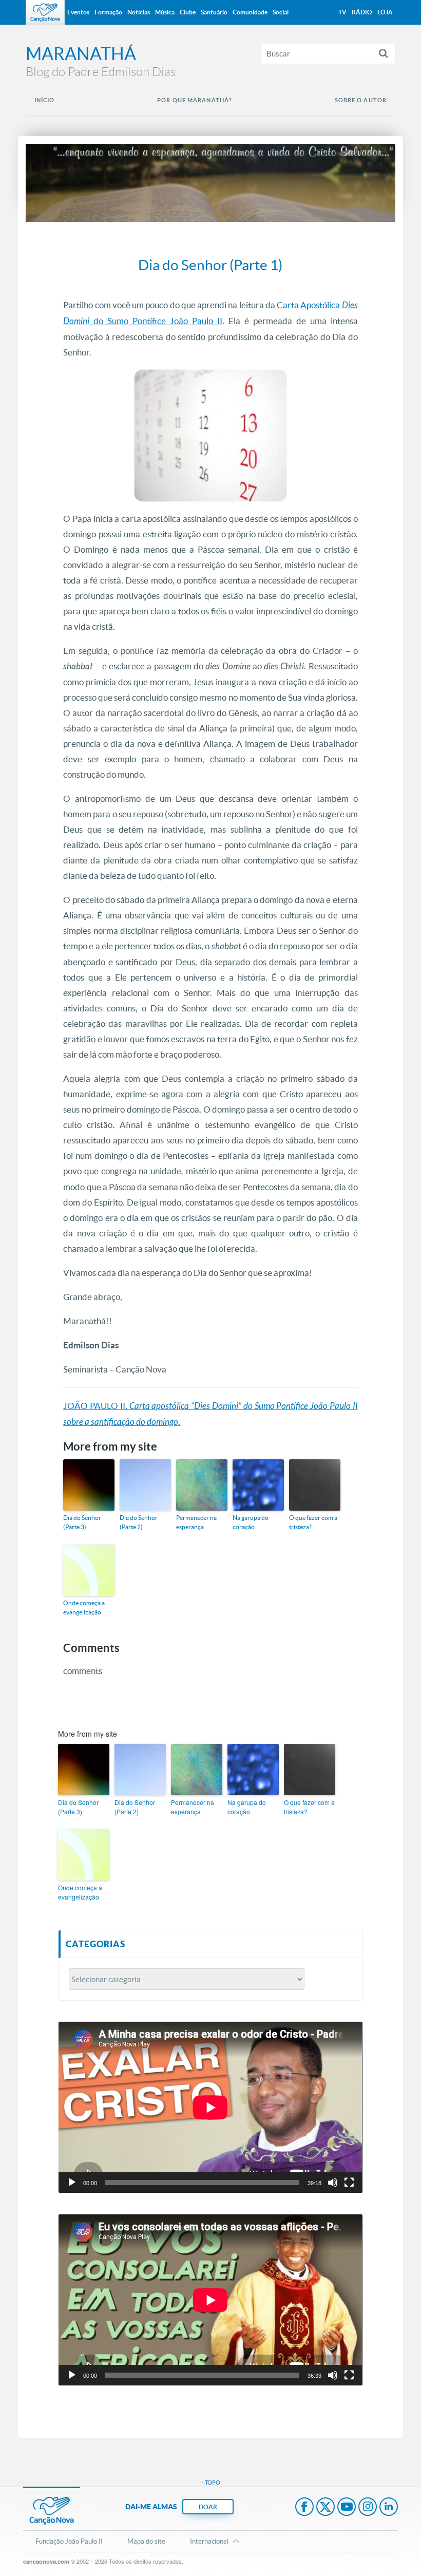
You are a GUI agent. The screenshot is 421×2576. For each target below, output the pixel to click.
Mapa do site (146, 2541)
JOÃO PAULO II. (96, 1406)
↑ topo (210, 2483)
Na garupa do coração (251, 1522)
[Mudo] (333, 2183)
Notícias (139, 12)
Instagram (368, 2508)
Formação (108, 12)
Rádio (362, 12)
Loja (385, 12)
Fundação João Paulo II (69, 2541)
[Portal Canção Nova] (45, 12)
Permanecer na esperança (196, 1522)
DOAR (208, 2507)
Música (165, 12)
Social (281, 12)
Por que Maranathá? (195, 100)
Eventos (78, 12)
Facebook (304, 2508)
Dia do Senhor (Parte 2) (139, 1522)
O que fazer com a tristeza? (313, 1522)
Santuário (214, 12)
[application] (210, 2107)
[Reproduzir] (72, 2183)
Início (45, 100)
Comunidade (250, 12)
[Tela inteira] (349, 2183)
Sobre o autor (361, 100)
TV (342, 12)
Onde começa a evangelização (84, 1607)
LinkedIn (389, 2508)
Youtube (347, 2508)
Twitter (326, 2508)
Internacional (209, 2541)
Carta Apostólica (309, 305)
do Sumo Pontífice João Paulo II (156, 321)
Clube (188, 12)
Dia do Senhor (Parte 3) (82, 1522)
